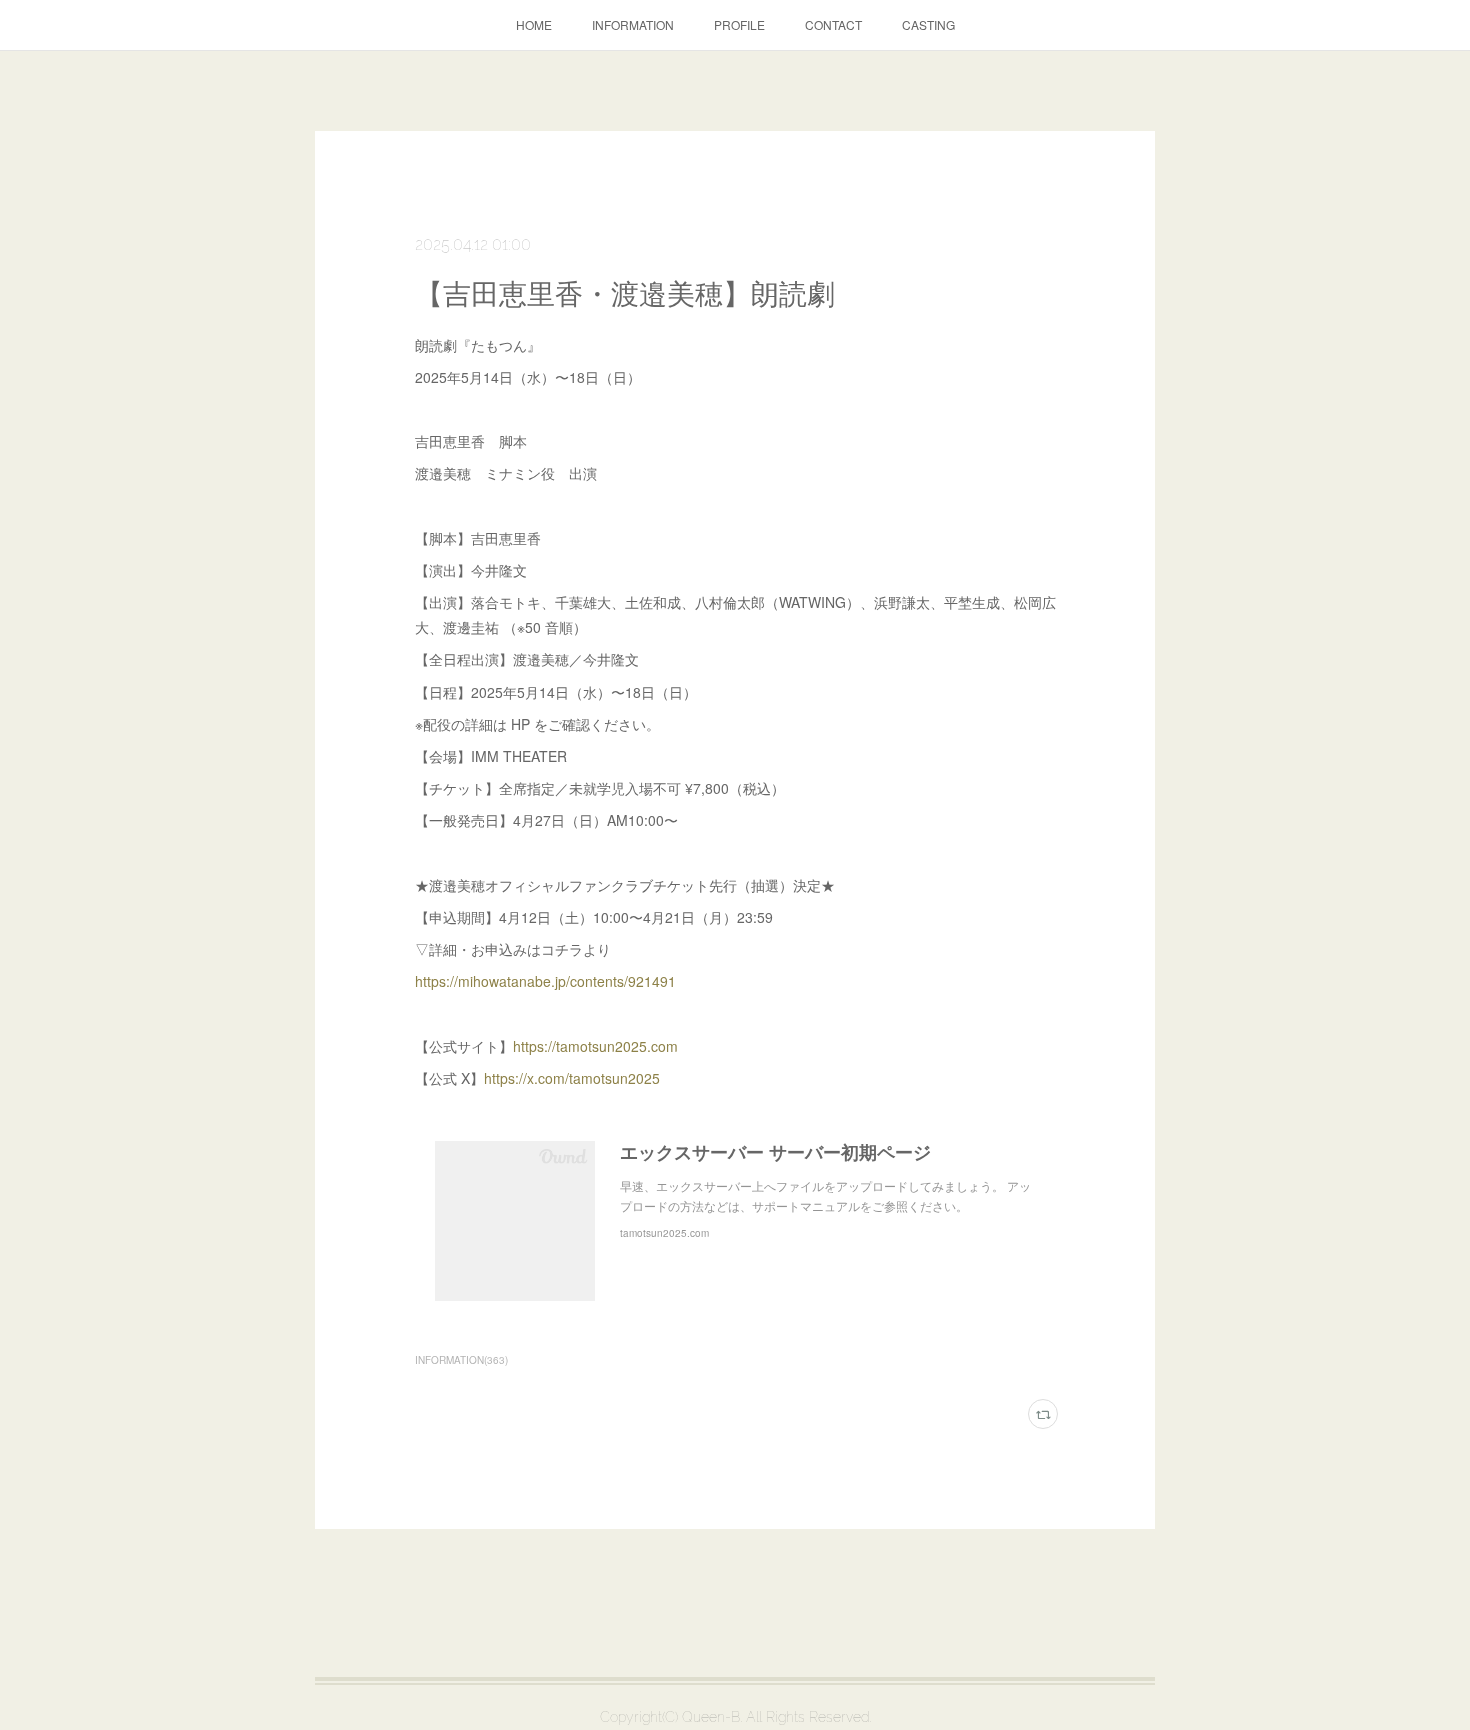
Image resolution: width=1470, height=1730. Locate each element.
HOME (534, 24)
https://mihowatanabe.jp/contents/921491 (545, 981)
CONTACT (833, 24)
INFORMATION (633, 24)
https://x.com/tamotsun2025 (572, 1078)
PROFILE (739, 24)
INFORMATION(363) (461, 1360)
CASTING (928, 24)
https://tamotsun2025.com (595, 1046)
